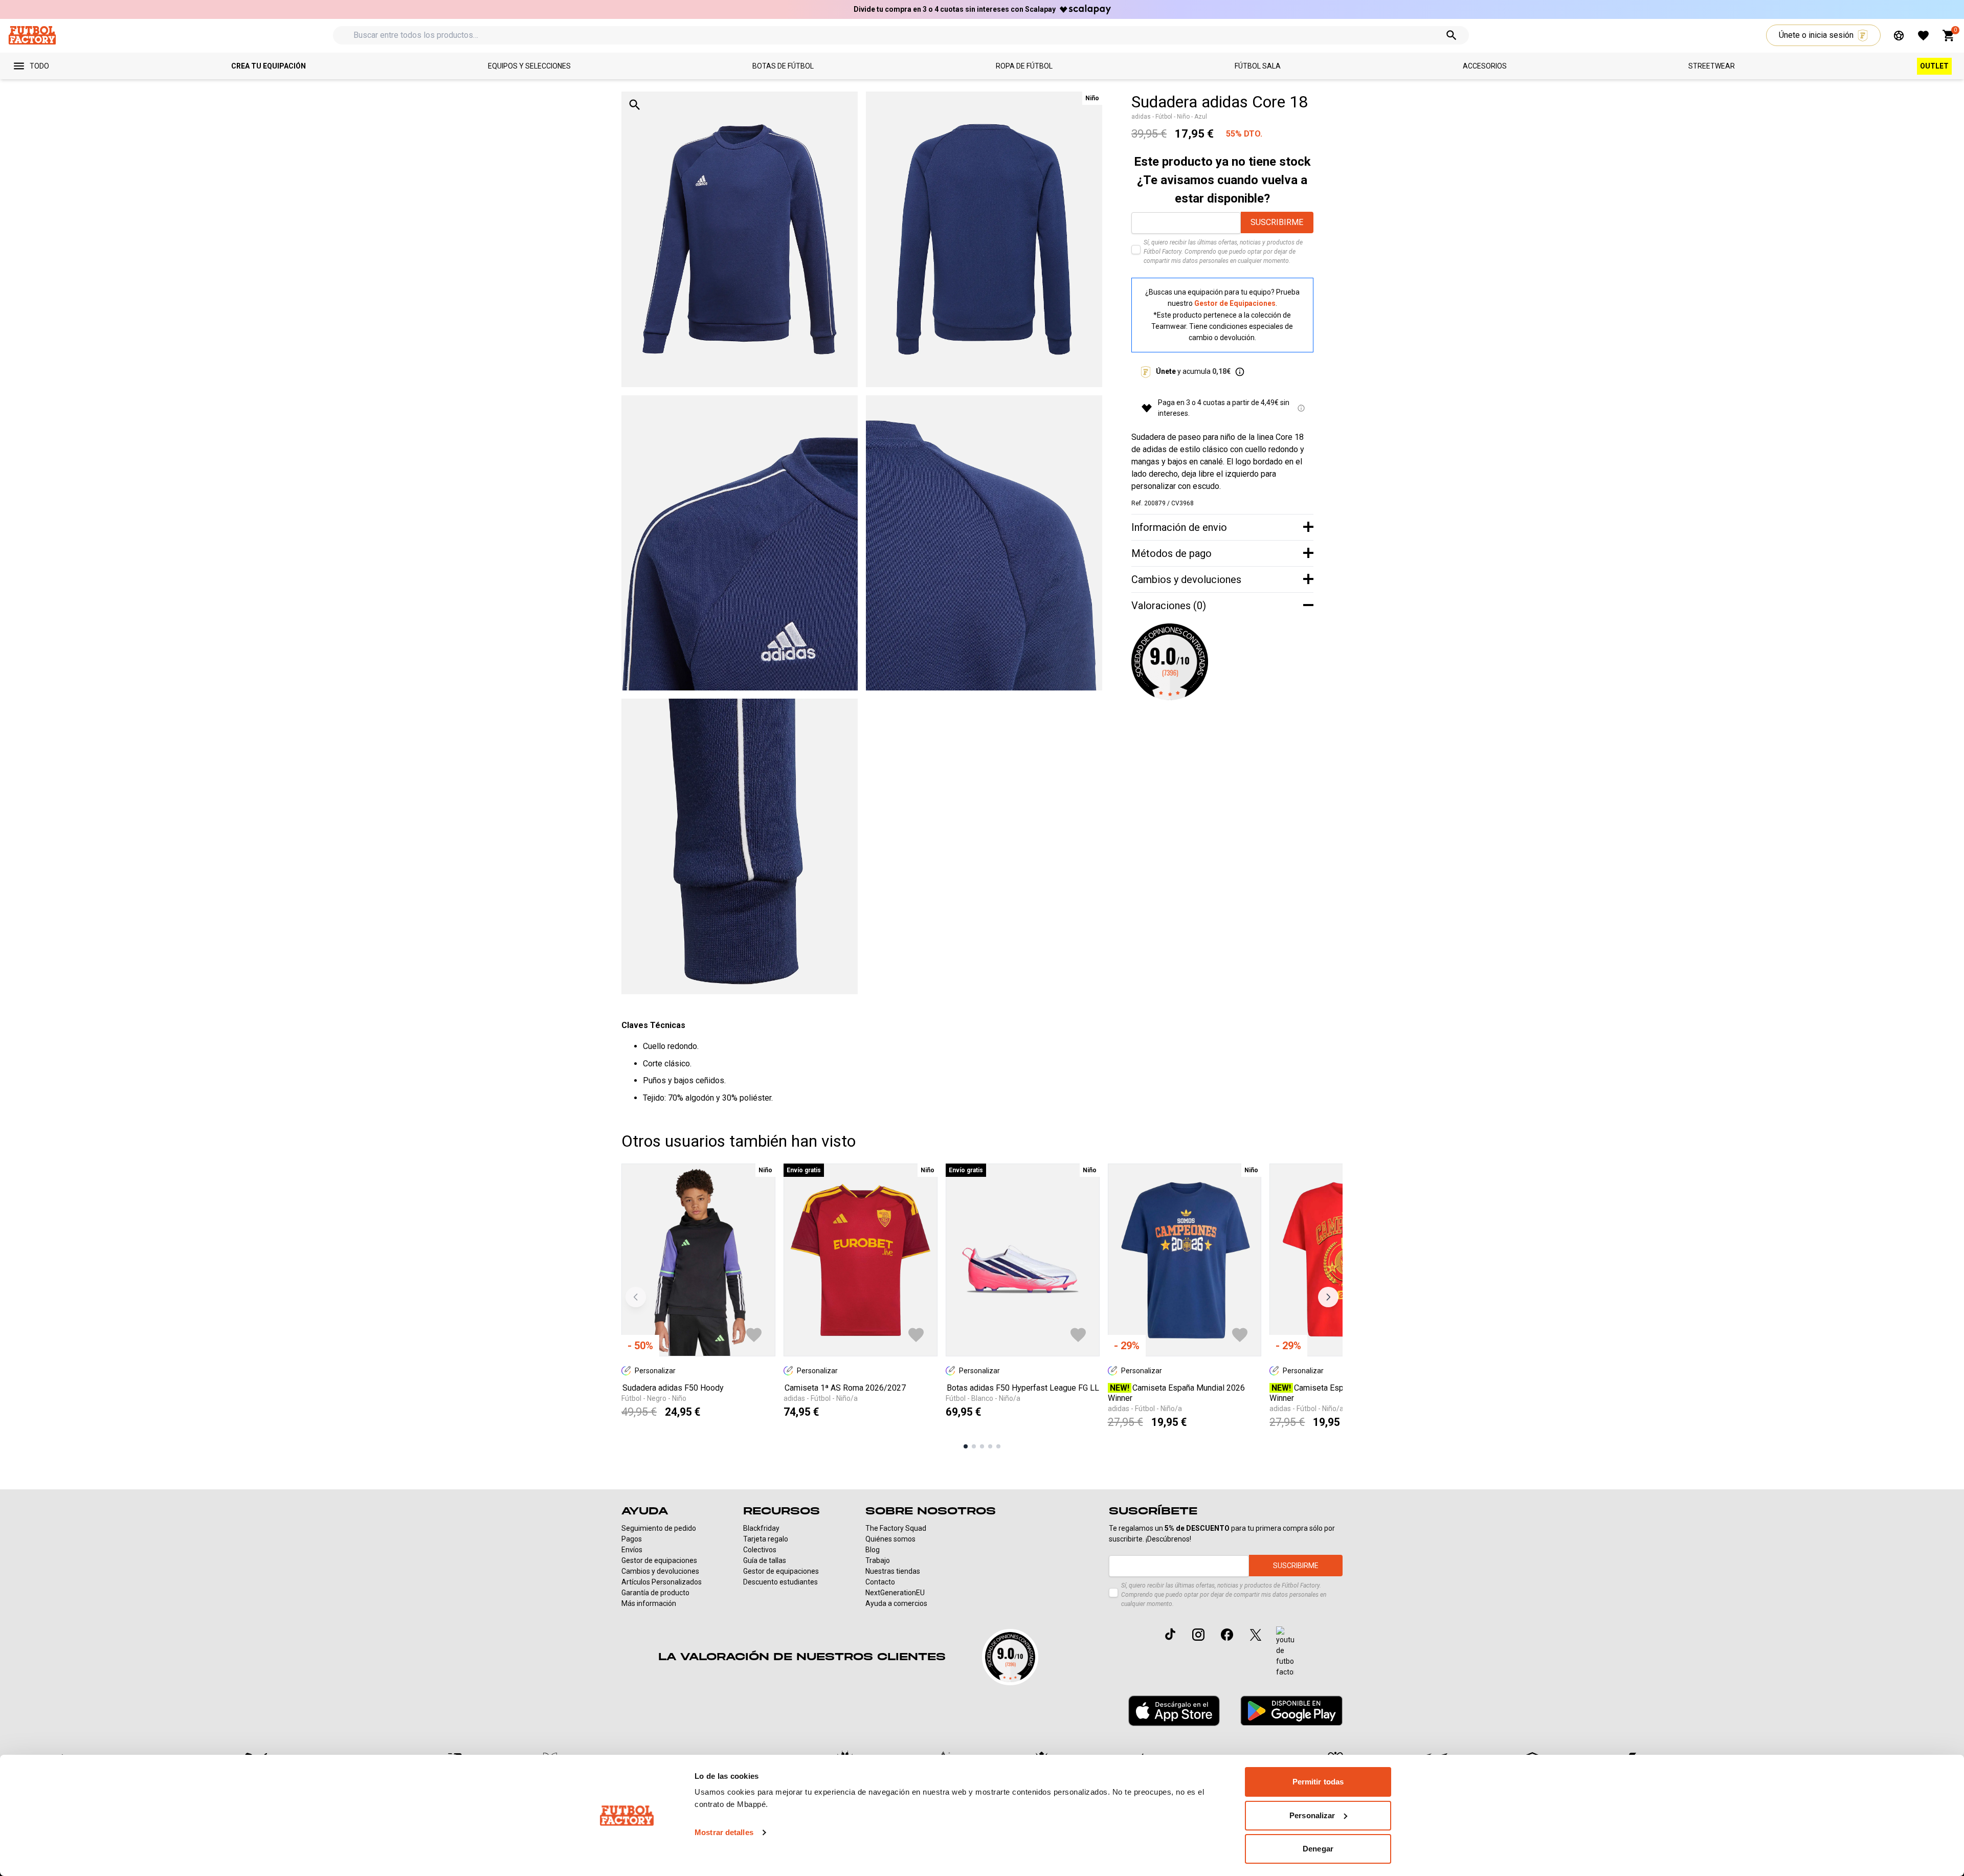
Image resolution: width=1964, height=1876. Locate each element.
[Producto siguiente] (1328, 1297)
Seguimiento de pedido (659, 1528)
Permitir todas (1318, 1782)
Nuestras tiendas (893, 1571)
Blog (873, 1550)
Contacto (880, 1582)
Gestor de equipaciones (659, 1560)
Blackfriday (761, 1528)
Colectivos (760, 1550)
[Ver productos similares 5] (998, 1446)
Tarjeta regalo (766, 1539)
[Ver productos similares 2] (974, 1446)
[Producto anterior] (636, 1297)
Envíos (632, 1550)
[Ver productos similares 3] (982, 1446)
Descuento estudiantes (780, 1582)
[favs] (1923, 36)
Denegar (1318, 1849)
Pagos (632, 1539)
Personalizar (1312, 1815)
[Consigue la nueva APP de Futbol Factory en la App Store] (1174, 1711)
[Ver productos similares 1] (966, 1446)
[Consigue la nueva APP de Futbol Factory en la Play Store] (1291, 1711)
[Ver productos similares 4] (990, 1446)
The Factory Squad (896, 1528)
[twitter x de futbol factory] (1256, 1635)
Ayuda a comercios (896, 1603)
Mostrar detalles (724, 1832)
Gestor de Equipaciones (1235, 303)
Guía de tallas (765, 1560)
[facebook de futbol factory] (1227, 1635)
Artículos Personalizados (662, 1582)
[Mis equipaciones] (1899, 36)
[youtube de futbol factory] (1285, 1652)
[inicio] (32, 35)
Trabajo (878, 1560)
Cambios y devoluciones (660, 1571)
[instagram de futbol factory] (1198, 1635)
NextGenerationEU (895, 1593)
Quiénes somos (890, 1539)
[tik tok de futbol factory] (1170, 1634)
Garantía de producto (655, 1593)
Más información (649, 1603)
